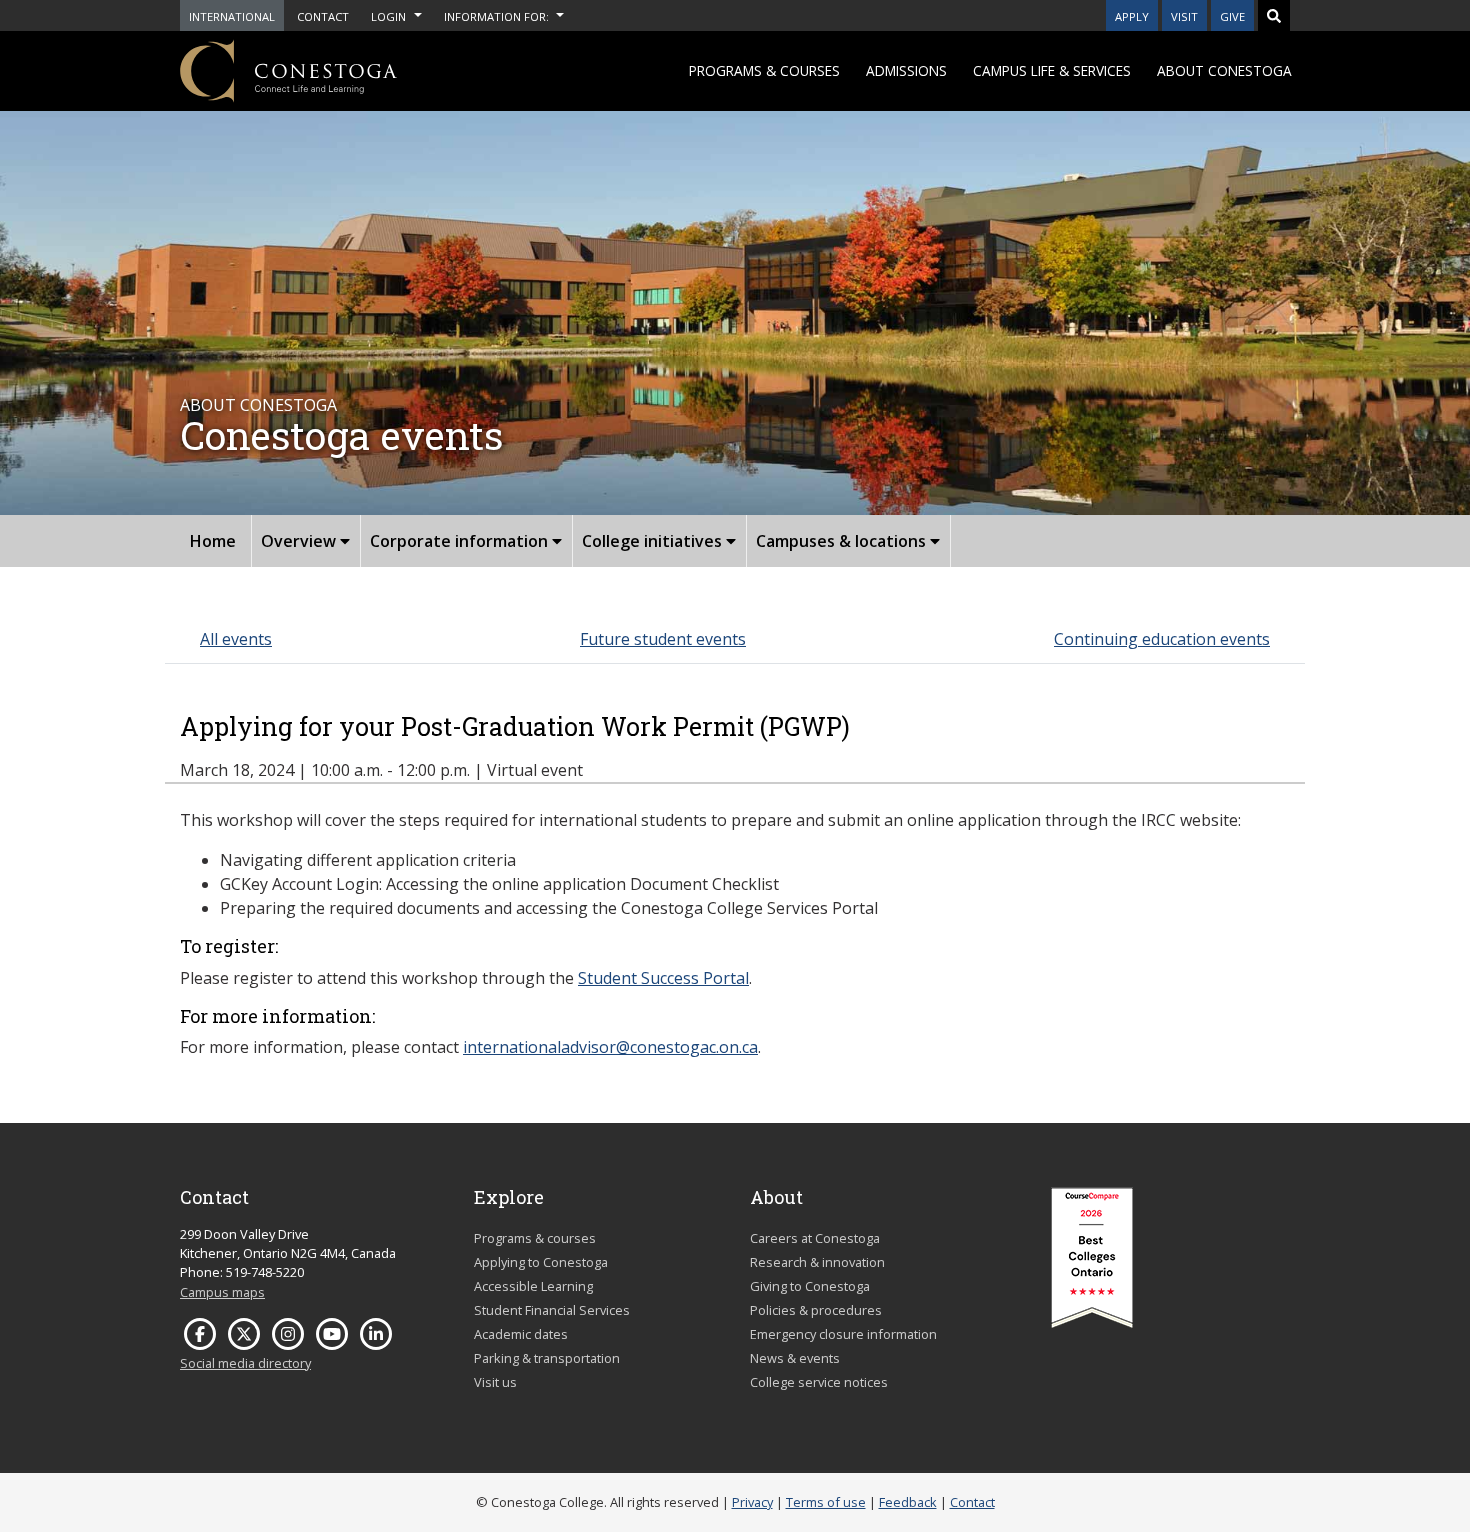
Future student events (663, 639)
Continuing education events (1162, 639)
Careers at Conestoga (815, 1238)
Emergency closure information (843, 1334)
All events (236, 639)
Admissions (906, 70)
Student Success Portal (663, 978)
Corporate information (461, 541)
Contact (972, 1502)
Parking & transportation (547, 1358)
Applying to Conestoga (541, 1262)
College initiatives (654, 541)
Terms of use (826, 1502)
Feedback (908, 1502)
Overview (300, 541)
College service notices (819, 1382)
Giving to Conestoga (810, 1286)
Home (213, 541)
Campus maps (222, 1292)
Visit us (495, 1382)
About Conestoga (1224, 70)
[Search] (1274, 15)
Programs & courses (764, 70)
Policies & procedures (816, 1310)
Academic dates (521, 1334)
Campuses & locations (843, 541)
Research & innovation (817, 1262)
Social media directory (245, 1363)
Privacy (752, 1502)
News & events (795, 1358)
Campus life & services (1052, 70)
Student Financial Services (552, 1310)
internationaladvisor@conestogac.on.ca (610, 1047)
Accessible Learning (533, 1286)
